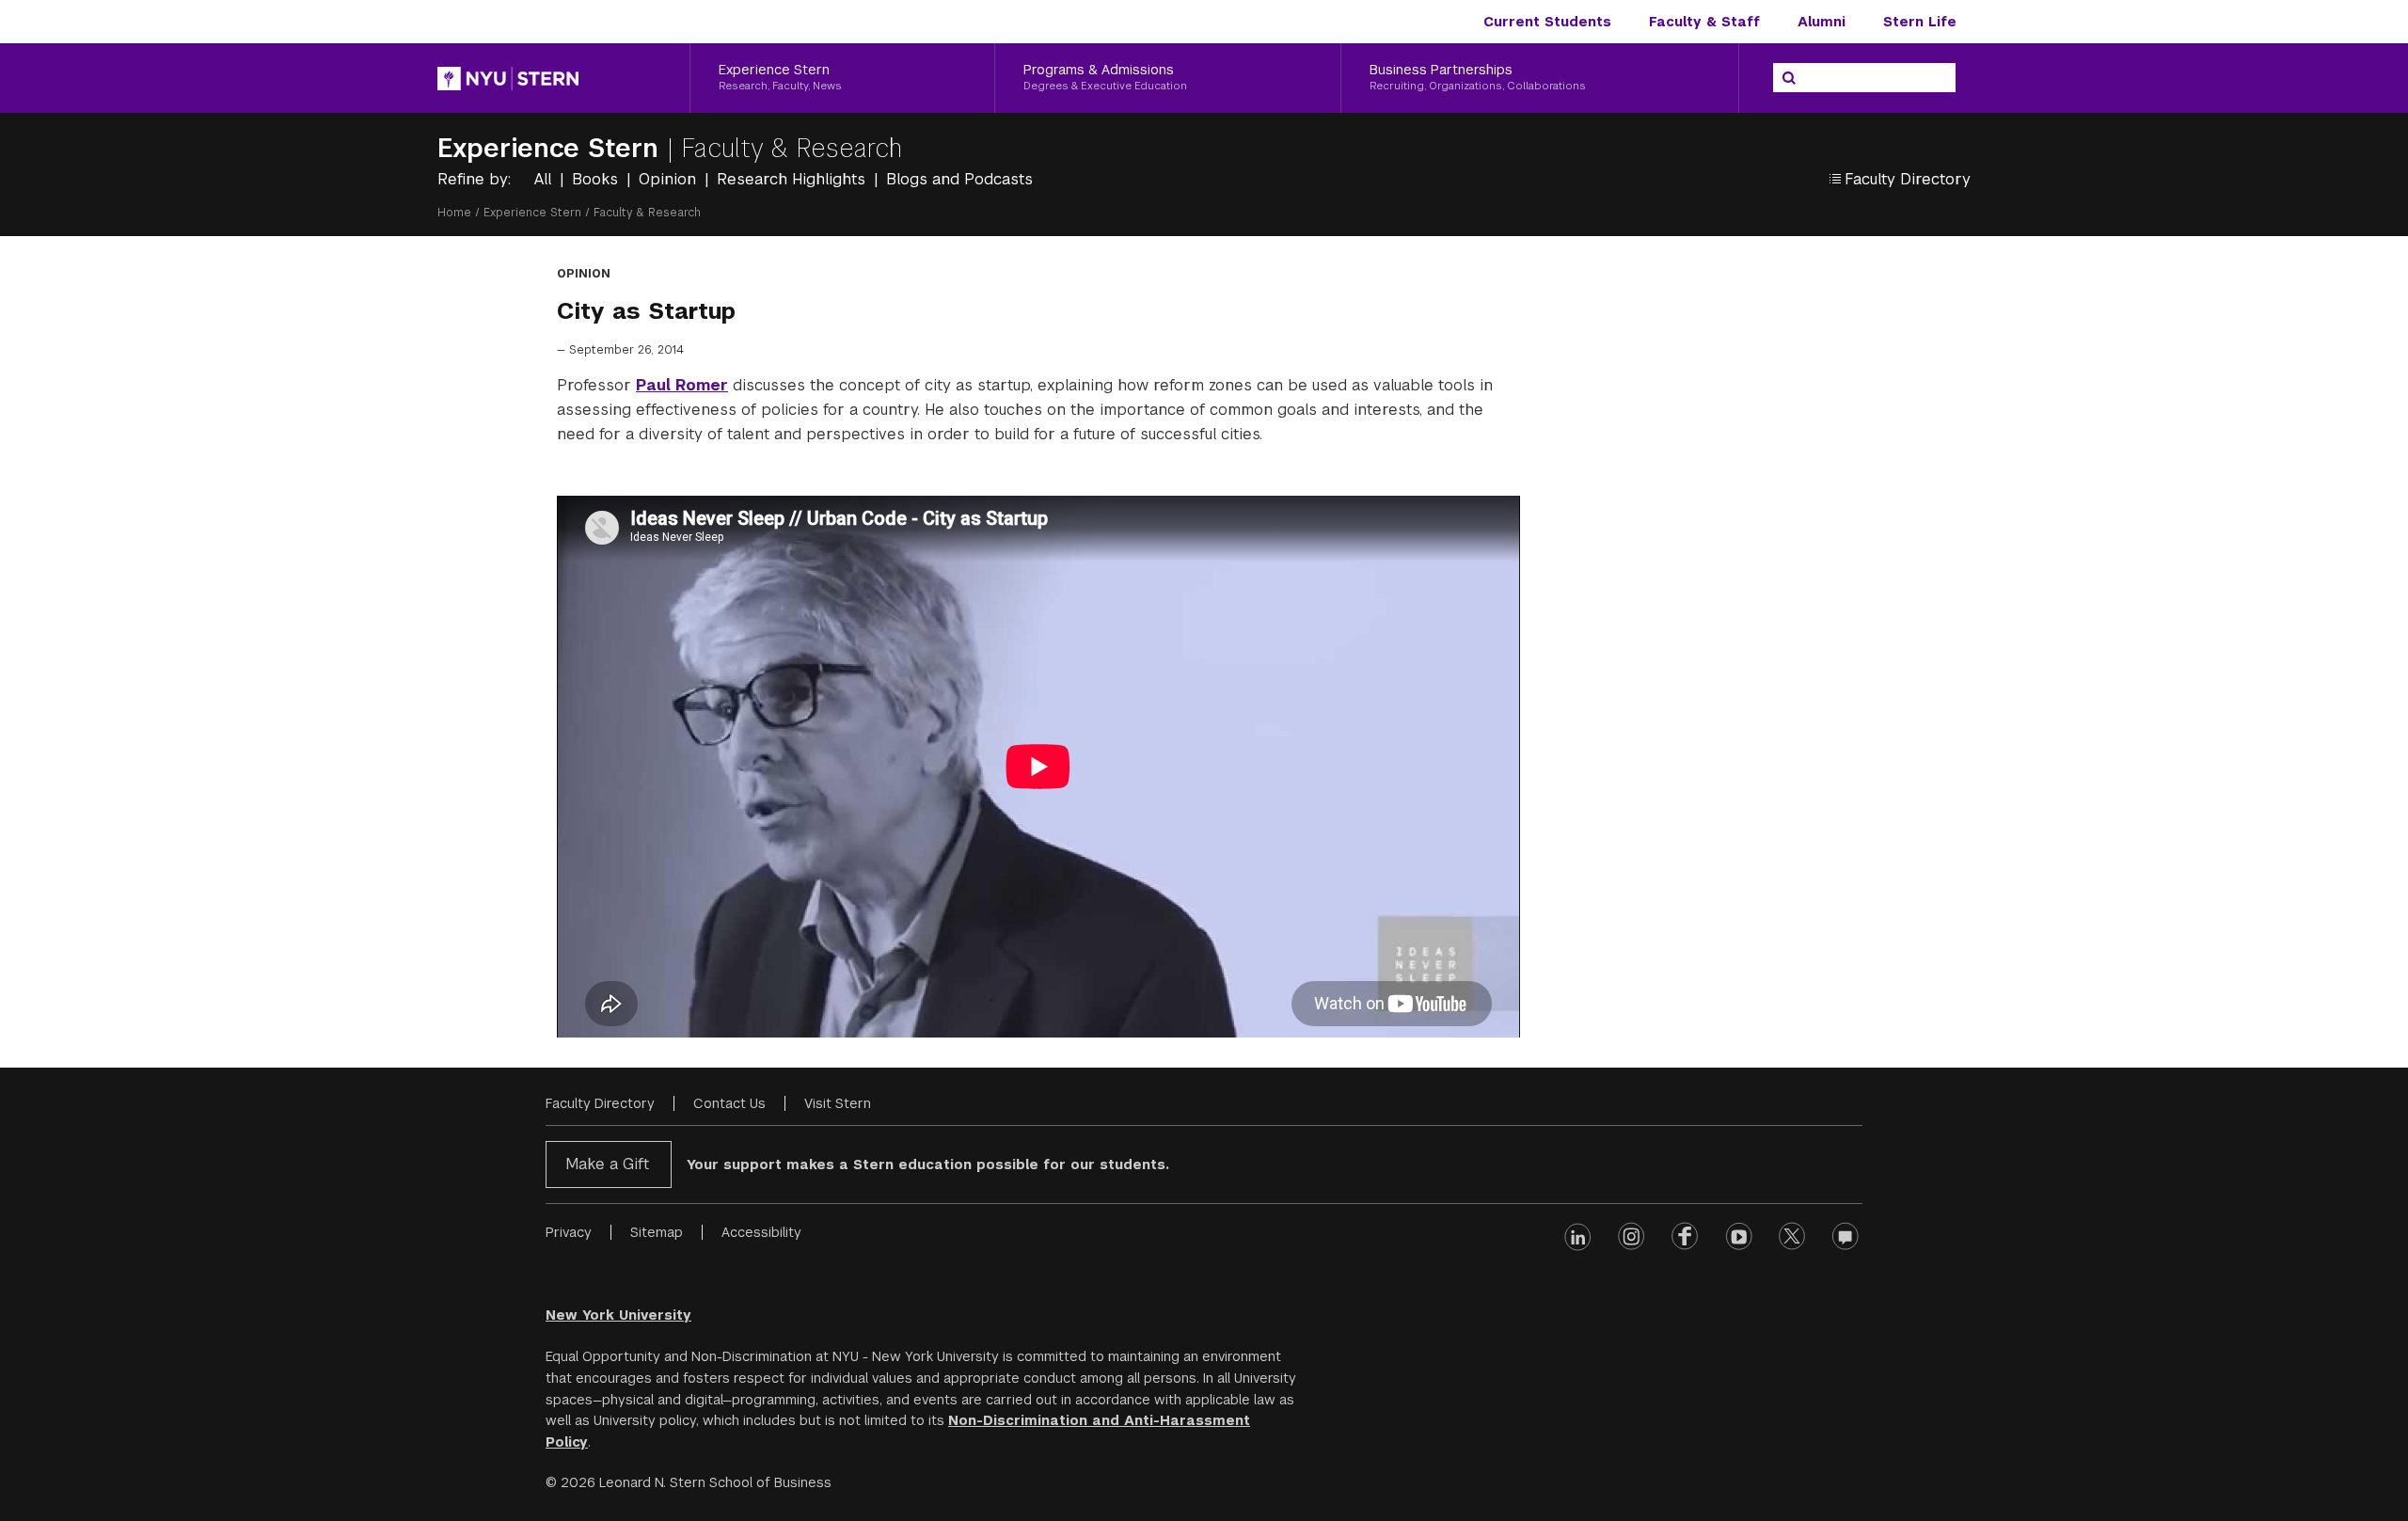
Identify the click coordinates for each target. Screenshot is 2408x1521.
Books (597, 179)
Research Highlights (793, 179)
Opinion (670, 179)
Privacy (569, 1232)
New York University (618, 1315)
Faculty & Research (792, 148)
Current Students (1547, 22)
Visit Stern (838, 1103)
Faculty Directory (600, 1103)
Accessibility (761, 1232)
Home (454, 213)
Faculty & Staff (1704, 22)
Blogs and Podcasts (959, 179)
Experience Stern (552, 148)
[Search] (1789, 78)
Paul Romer (682, 385)
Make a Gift (607, 1164)
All (545, 179)
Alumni (1822, 22)
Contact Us (729, 1103)
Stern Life (1920, 22)
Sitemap (657, 1232)
